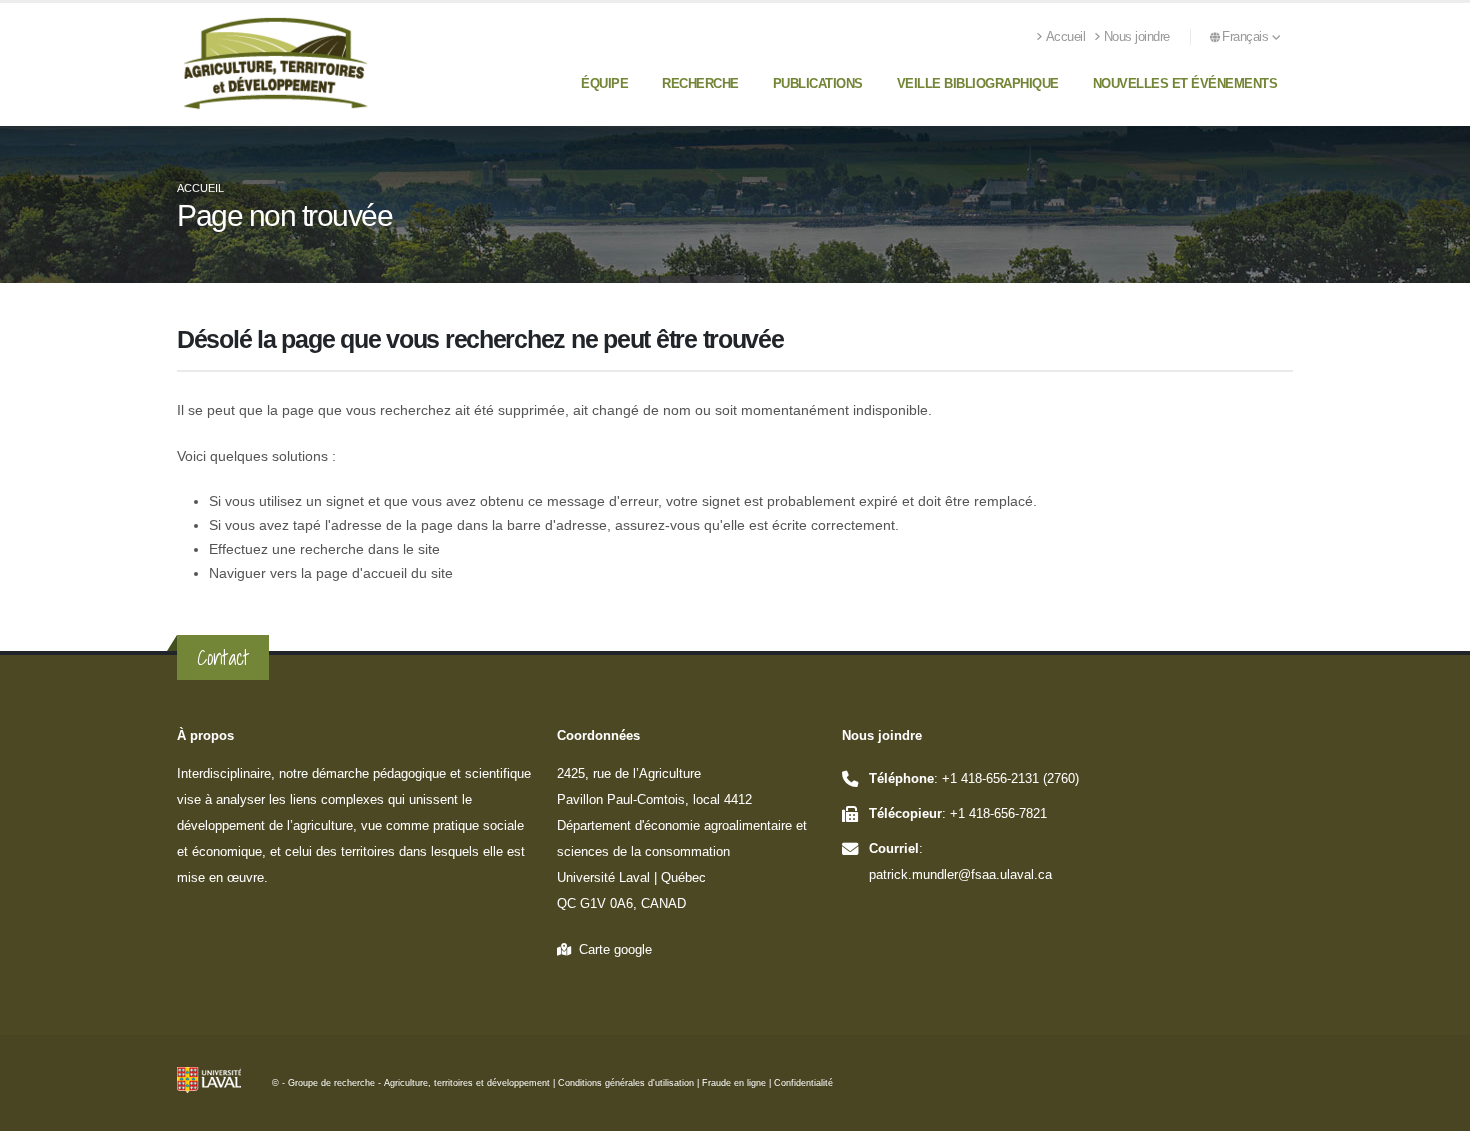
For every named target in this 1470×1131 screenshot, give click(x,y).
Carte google (611, 950)
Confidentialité (803, 1083)
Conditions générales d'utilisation (626, 1083)
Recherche (700, 83)
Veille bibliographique (978, 83)
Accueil (1066, 37)
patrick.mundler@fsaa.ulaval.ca (960, 875)
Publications (818, 83)
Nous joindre (1137, 37)
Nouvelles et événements (1185, 83)
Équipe (604, 83)
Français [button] (1247, 37)
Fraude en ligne (734, 1083)
